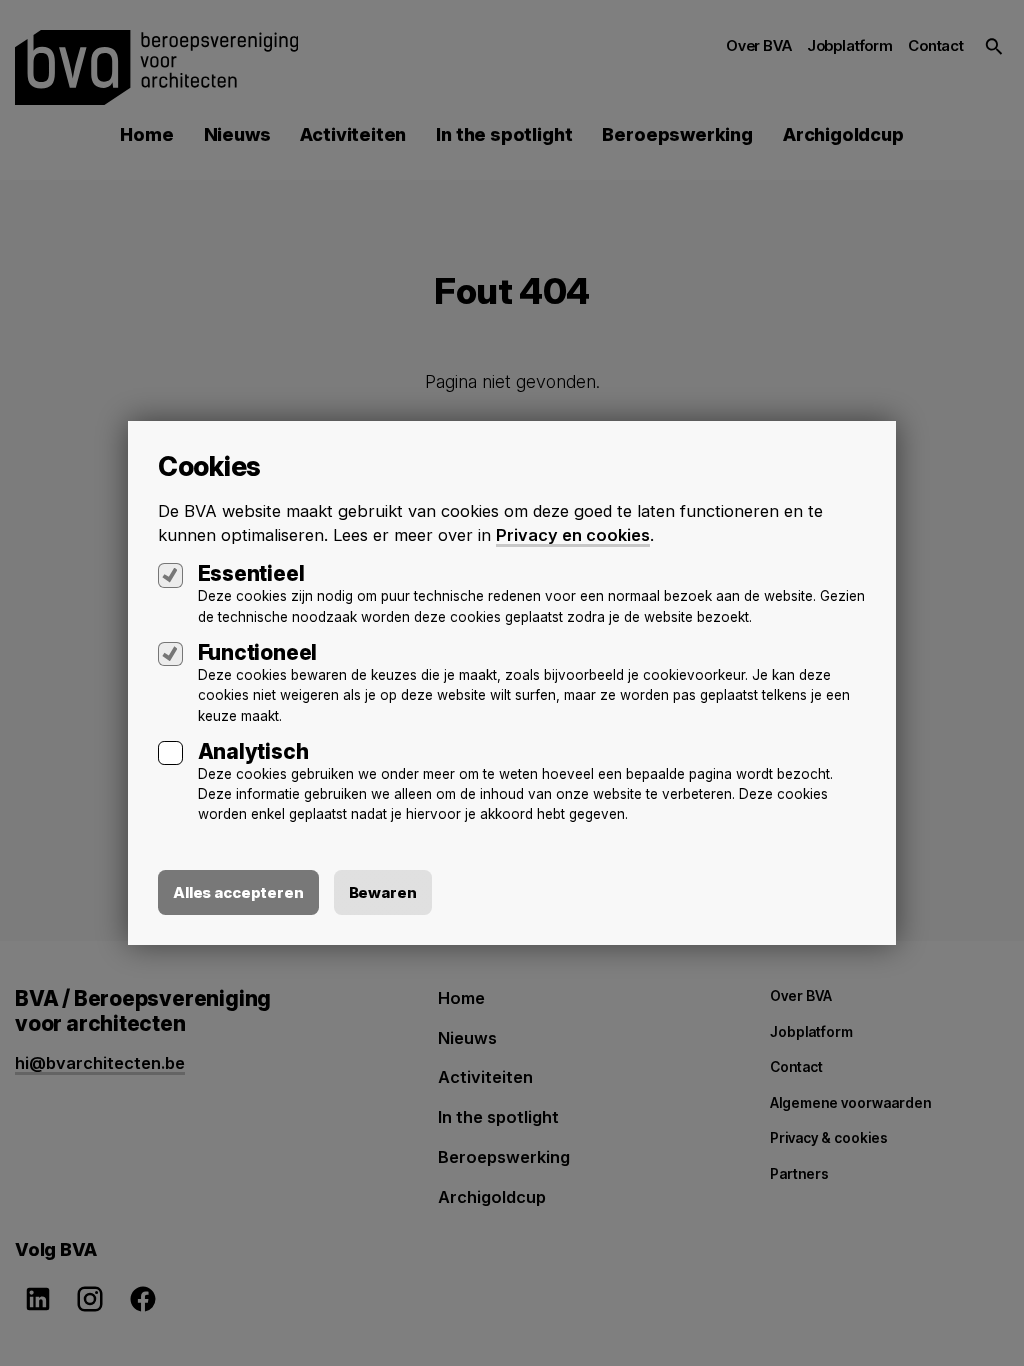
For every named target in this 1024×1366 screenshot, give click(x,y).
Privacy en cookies (573, 535)
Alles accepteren (238, 892)
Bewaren (383, 892)
